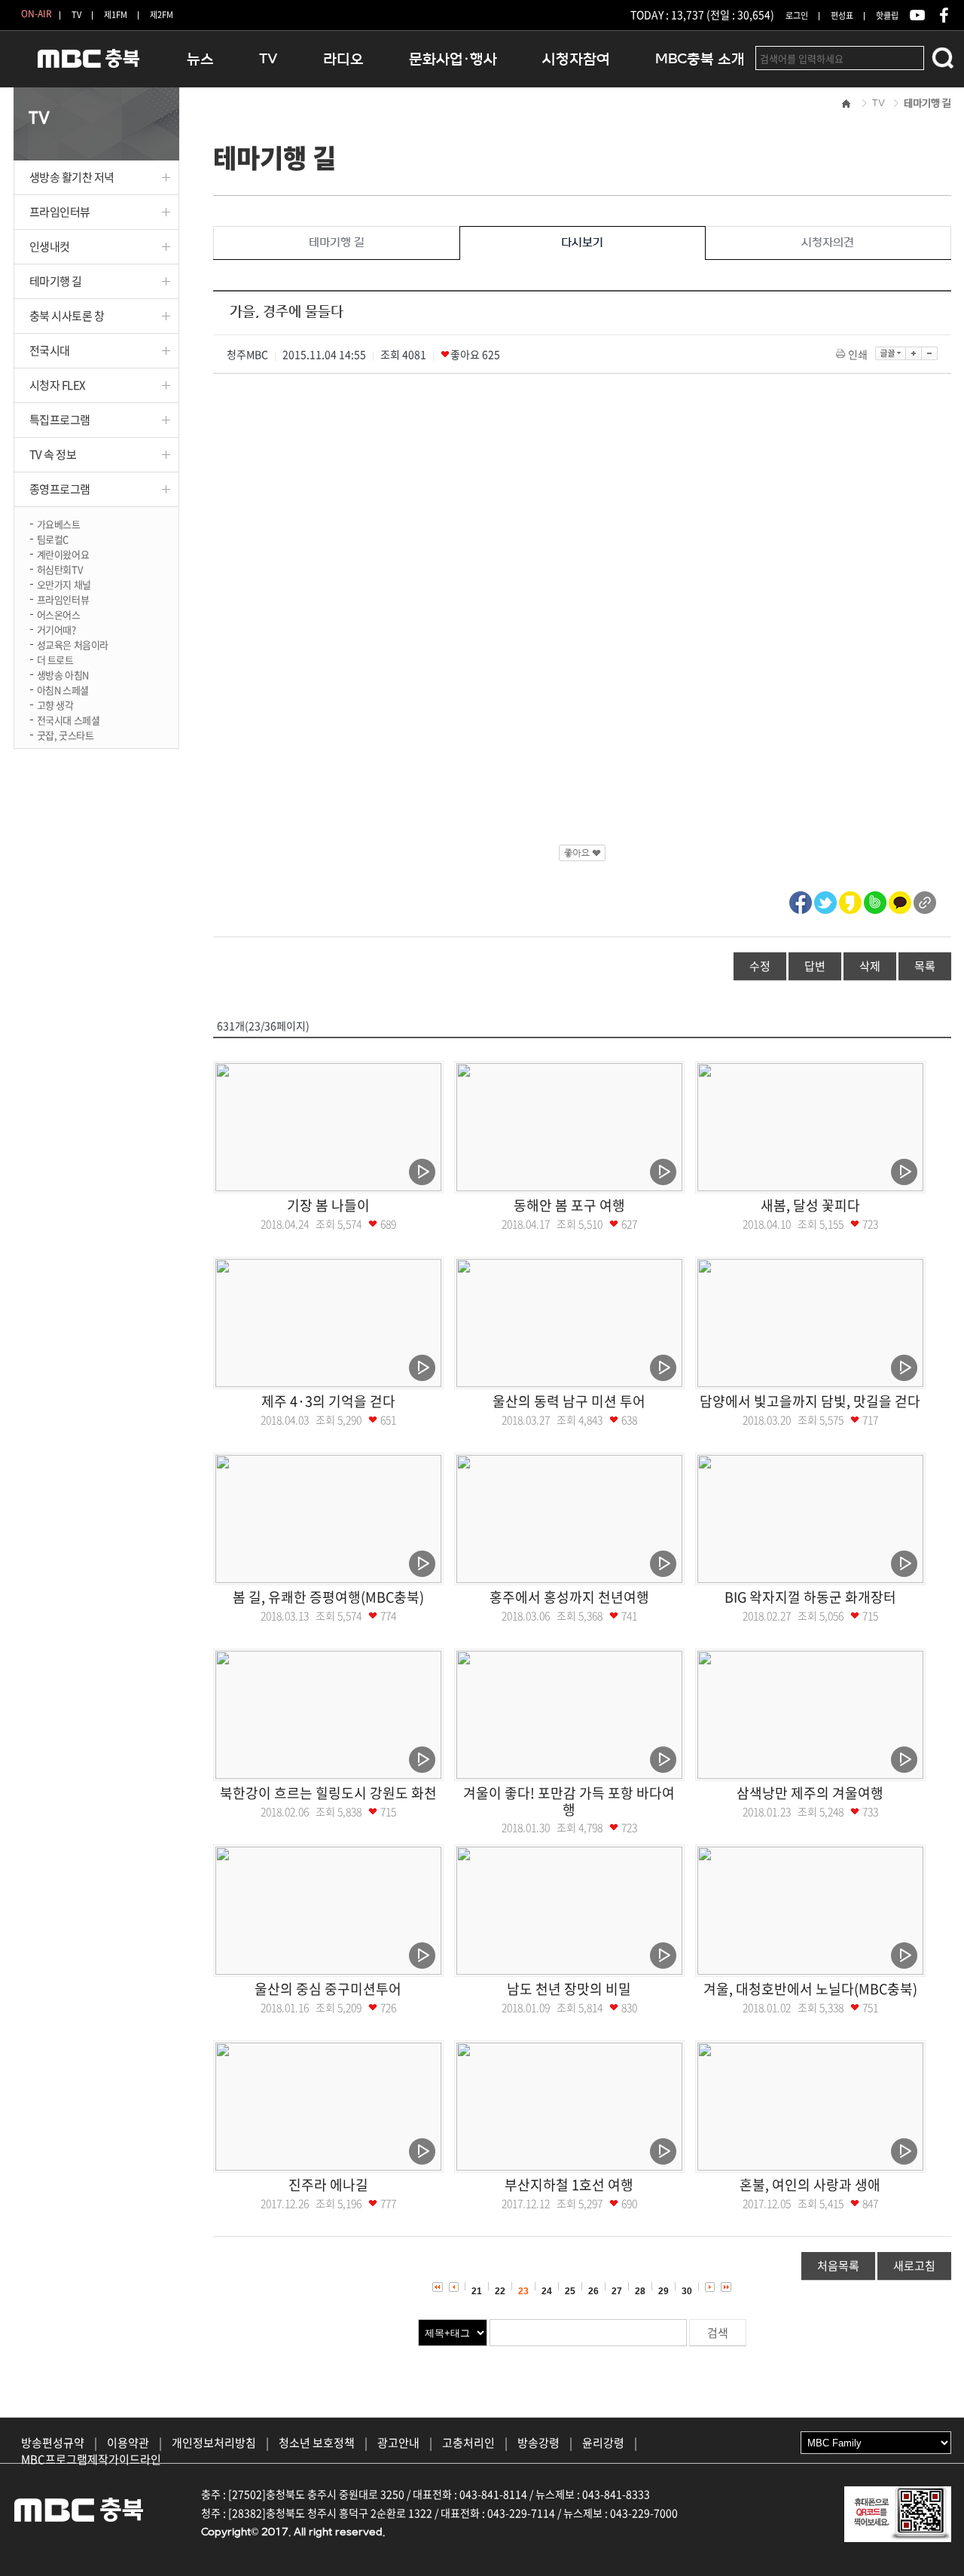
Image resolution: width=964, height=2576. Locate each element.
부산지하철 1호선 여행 (569, 2185)
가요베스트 (59, 523)
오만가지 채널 (64, 584)
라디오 (343, 59)
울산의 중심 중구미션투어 (328, 1989)
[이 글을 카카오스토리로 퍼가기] (850, 900)
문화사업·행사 (453, 59)
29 (664, 2291)
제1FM (116, 15)
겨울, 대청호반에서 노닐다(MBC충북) (810, 1989)
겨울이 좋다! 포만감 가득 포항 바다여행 (569, 1801)
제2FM (162, 15)
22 (500, 2291)
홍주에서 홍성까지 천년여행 (569, 1597)
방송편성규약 (53, 2443)
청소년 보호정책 (317, 2443)
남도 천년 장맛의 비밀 (569, 1989)
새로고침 (914, 2266)
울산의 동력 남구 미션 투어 (569, 1401)
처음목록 (838, 2266)
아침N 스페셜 (63, 689)
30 (687, 2291)
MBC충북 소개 (700, 59)
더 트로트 (55, 659)
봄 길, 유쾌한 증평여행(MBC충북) (328, 1597)
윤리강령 (603, 2443)
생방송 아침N (63, 674)
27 (617, 2291)
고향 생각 (55, 704)
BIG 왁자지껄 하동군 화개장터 (810, 1597)
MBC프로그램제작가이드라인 (91, 2459)
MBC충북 (89, 65)
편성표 (842, 15)
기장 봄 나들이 (328, 1205)
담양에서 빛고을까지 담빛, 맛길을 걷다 (810, 1401)
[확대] (914, 353)
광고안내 (398, 2443)
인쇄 (858, 354)
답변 (815, 966)
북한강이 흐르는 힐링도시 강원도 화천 (328, 1793)
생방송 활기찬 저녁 (72, 177)
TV (76, 15)
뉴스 (200, 59)
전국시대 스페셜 (69, 719)
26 (593, 2291)
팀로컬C (53, 538)
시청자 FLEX (58, 385)
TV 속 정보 (53, 454)
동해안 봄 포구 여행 (569, 1205)
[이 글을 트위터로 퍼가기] (825, 900)
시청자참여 (576, 59)
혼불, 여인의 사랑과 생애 (810, 2185)
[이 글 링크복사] (925, 900)
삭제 (870, 966)
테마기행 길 (56, 281)
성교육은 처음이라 (73, 644)
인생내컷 (50, 246)
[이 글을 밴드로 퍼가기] (875, 900)
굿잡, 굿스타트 (66, 734)
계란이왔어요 (63, 553)
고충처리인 (468, 2443)
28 (640, 2291)
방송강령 (538, 2443)
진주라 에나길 (328, 2185)
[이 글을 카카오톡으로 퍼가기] (900, 900)
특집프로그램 (60, 420)
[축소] (930, 353)
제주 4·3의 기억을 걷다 (328, 1401)
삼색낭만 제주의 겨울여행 (810, 1793)
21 (477, 2291)
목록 (925, 966)
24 (547, 2291)
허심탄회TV (60, 568)
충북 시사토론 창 (67, 316)
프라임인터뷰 (60, 212)
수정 (760, 966)
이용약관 (128, 2443)
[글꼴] (891, 353)
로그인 (797, 15)
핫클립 (887, 15)
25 (570, 2291)
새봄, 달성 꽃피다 (810, 1205)
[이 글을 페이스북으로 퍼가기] (801, 900)
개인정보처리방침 (214, 2443)
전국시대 (50, 350)
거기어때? (56, 629)
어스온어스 (59, 614)
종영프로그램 (60, 489)
